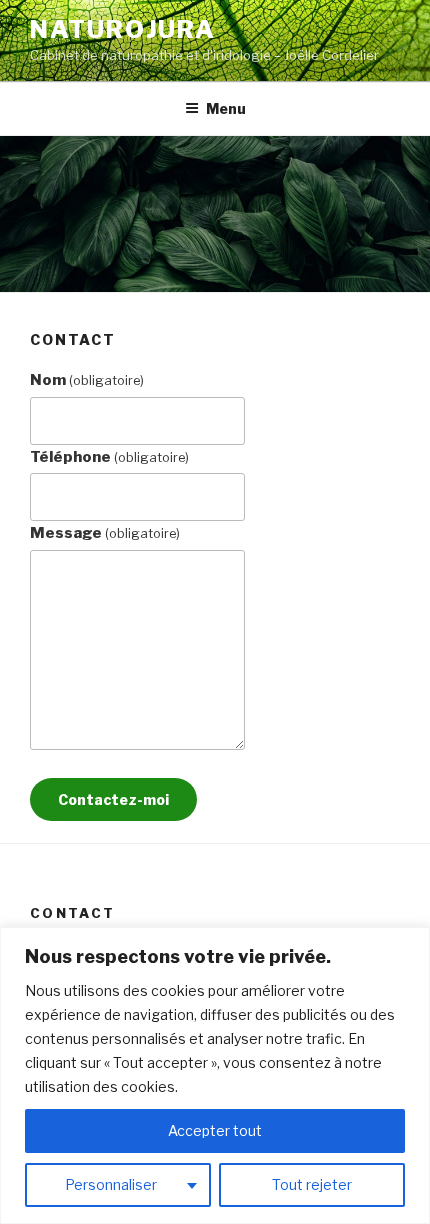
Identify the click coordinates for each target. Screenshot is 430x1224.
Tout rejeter (312, 1184)
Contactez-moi (113, 799)
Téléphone (109, 457)
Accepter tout (215, 1130)
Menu (226, 108)
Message (105, 533)
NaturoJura (123, 29)
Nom (87, 380)
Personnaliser (111, 1184)
